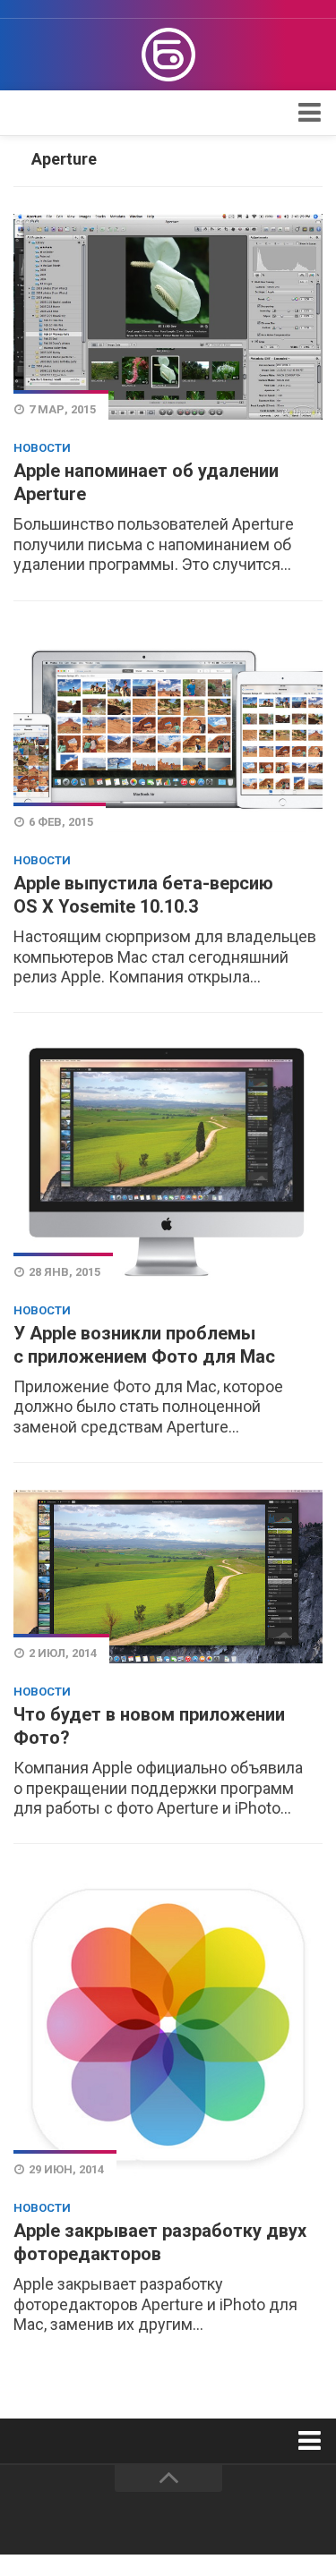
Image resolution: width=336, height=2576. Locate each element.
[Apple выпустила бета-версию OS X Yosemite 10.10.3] (168, 731)
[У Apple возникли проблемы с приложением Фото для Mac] (168, 1161)
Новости (42, 448)
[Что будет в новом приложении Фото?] (168, 1577)
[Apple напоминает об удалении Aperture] (168, 317)
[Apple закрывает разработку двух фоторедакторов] (168, 2025)
